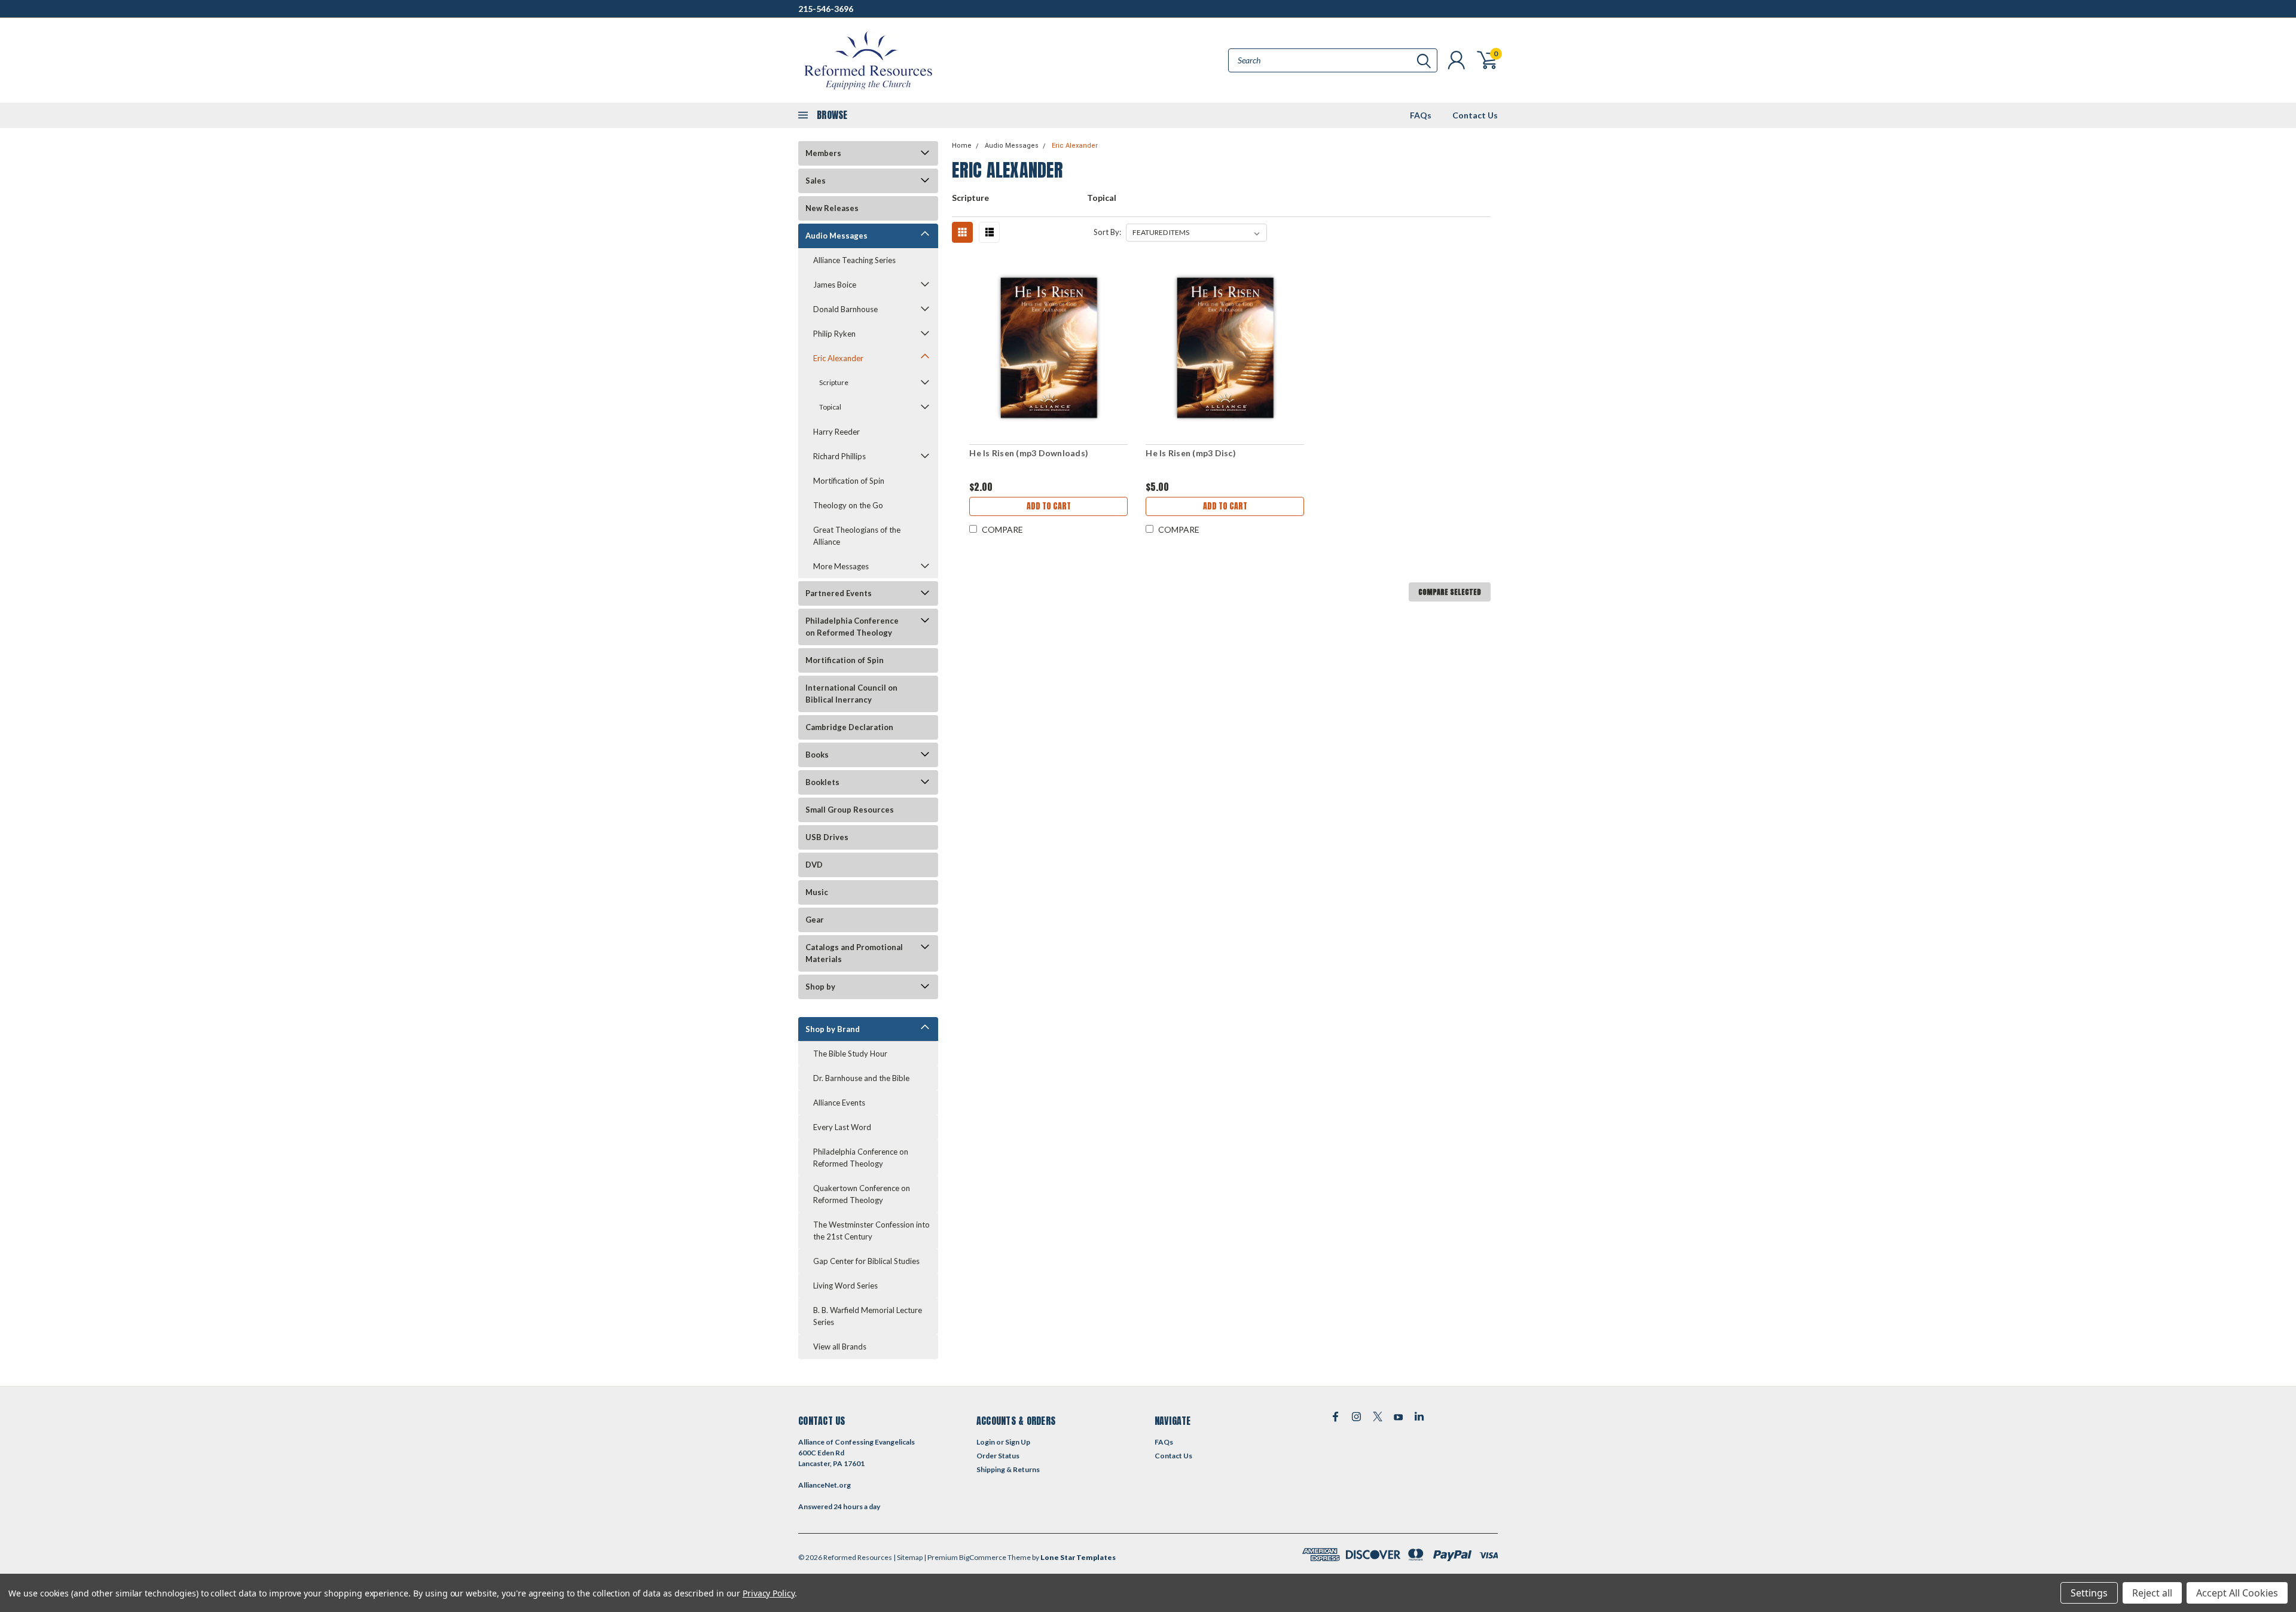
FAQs (1421, 115)
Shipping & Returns (1008, 1469)
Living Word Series (845, 1286)
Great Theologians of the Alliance (857, 536)
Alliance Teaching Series (854, 260)
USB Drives (827, 837)
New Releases (832, 208)
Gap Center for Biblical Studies (866, 1261)
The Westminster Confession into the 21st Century (871, 1231)
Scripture (834, 382)
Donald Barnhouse (845, 309)
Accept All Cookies (2237, 1593)
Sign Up (1018, 1442)
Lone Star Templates (1078, 1557)
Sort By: (1107, 232)
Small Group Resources (850, 810)
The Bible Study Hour (850, 1054)
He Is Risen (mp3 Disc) (1191, 453)
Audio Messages (836, 236)
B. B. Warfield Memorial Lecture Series (868, 1316)
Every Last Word (842, 1127)
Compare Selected (1450, 592)
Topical (830, 407)
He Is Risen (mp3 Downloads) (1029, 453)
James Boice (835, 285)
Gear (815, 920)
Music (817, 892)
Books (817, 755)
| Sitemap (908, 1557)
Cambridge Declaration (849, 727)
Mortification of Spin (849, 481)
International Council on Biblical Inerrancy (851, 694)
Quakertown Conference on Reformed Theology (862, 1194)
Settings (2089, 1593)
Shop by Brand (833, 1029)
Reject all (2152, 1593)
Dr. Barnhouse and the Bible (861, 1078)
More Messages (841, 566)
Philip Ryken (834, 334)
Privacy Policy (769, 1593)
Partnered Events (839, 593)
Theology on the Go (848, 505)
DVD (814, 865)
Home (962, 146)
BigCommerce (983, 1557)
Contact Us (1475, 115)
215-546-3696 (826, 9)
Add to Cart (1049, 506)
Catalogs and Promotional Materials (854, 953)
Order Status (998, 1456)
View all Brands (840, 1347)
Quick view (1049, 348)
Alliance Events (839, 1103)
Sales (816, 181)
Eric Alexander (838, 358)
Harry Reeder (836, 432)
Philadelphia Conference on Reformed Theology (852, 627)
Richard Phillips (839, 456)
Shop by (820, 987)
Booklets (822, 782)
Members (823, 153)
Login (986, 1442)
